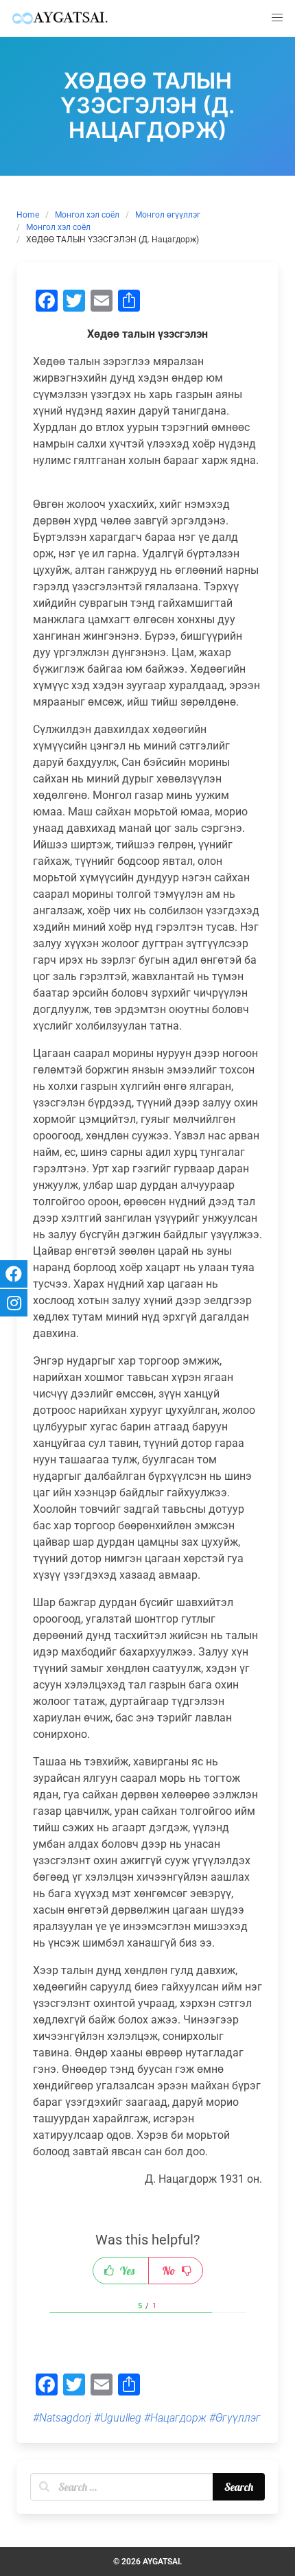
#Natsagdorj (62, 2418)
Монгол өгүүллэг (168, 215)
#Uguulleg (118, 2418)
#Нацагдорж (175, 2418)
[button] (277, 18)
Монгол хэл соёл (87, 215)
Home (28, 215)
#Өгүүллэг (235, 2418)
